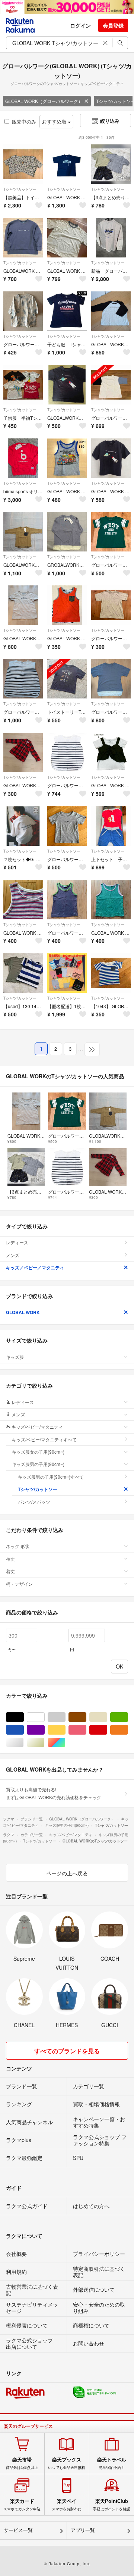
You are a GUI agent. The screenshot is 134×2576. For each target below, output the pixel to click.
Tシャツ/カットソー (20, 189)
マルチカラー (65, 1743)
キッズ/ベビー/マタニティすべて (44, 1439)
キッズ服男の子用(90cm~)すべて (51, 1477)
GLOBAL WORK (23, 1312)
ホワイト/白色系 (44, 1717)
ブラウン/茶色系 (86, 1717)
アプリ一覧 (83, 2530)
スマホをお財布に (67, 2505)
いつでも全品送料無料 (67, 2463)
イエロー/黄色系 (65, 1730)
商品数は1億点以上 (22, 2463)
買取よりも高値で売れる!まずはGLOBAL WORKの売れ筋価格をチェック (54, 1793)
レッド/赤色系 (107, 1730)
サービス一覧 (18, 2530)
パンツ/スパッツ (34, 1502)
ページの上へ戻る (67, 1873)
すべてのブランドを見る (67, 2051)
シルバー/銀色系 (24, 1743)
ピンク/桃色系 (86, 1730)
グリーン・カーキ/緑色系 (128, 1717)
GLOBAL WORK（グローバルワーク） (44, 101)
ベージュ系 (107, 1717)
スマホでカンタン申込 (22, 2505)
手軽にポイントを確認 (112, 2505)
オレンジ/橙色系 (128, 1730)
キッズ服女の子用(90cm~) (38, 1452)
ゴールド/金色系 (44, 1743)
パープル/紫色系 (44, 1730)
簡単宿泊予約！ (112, 2463)
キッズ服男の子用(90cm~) (38, 1464)
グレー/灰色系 (65, 1717)
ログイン (80, 25)
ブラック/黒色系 (24, 1717)
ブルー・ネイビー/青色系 (24, 1730)
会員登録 (113, 25)
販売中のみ (24, 121)
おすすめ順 (55, 121)
